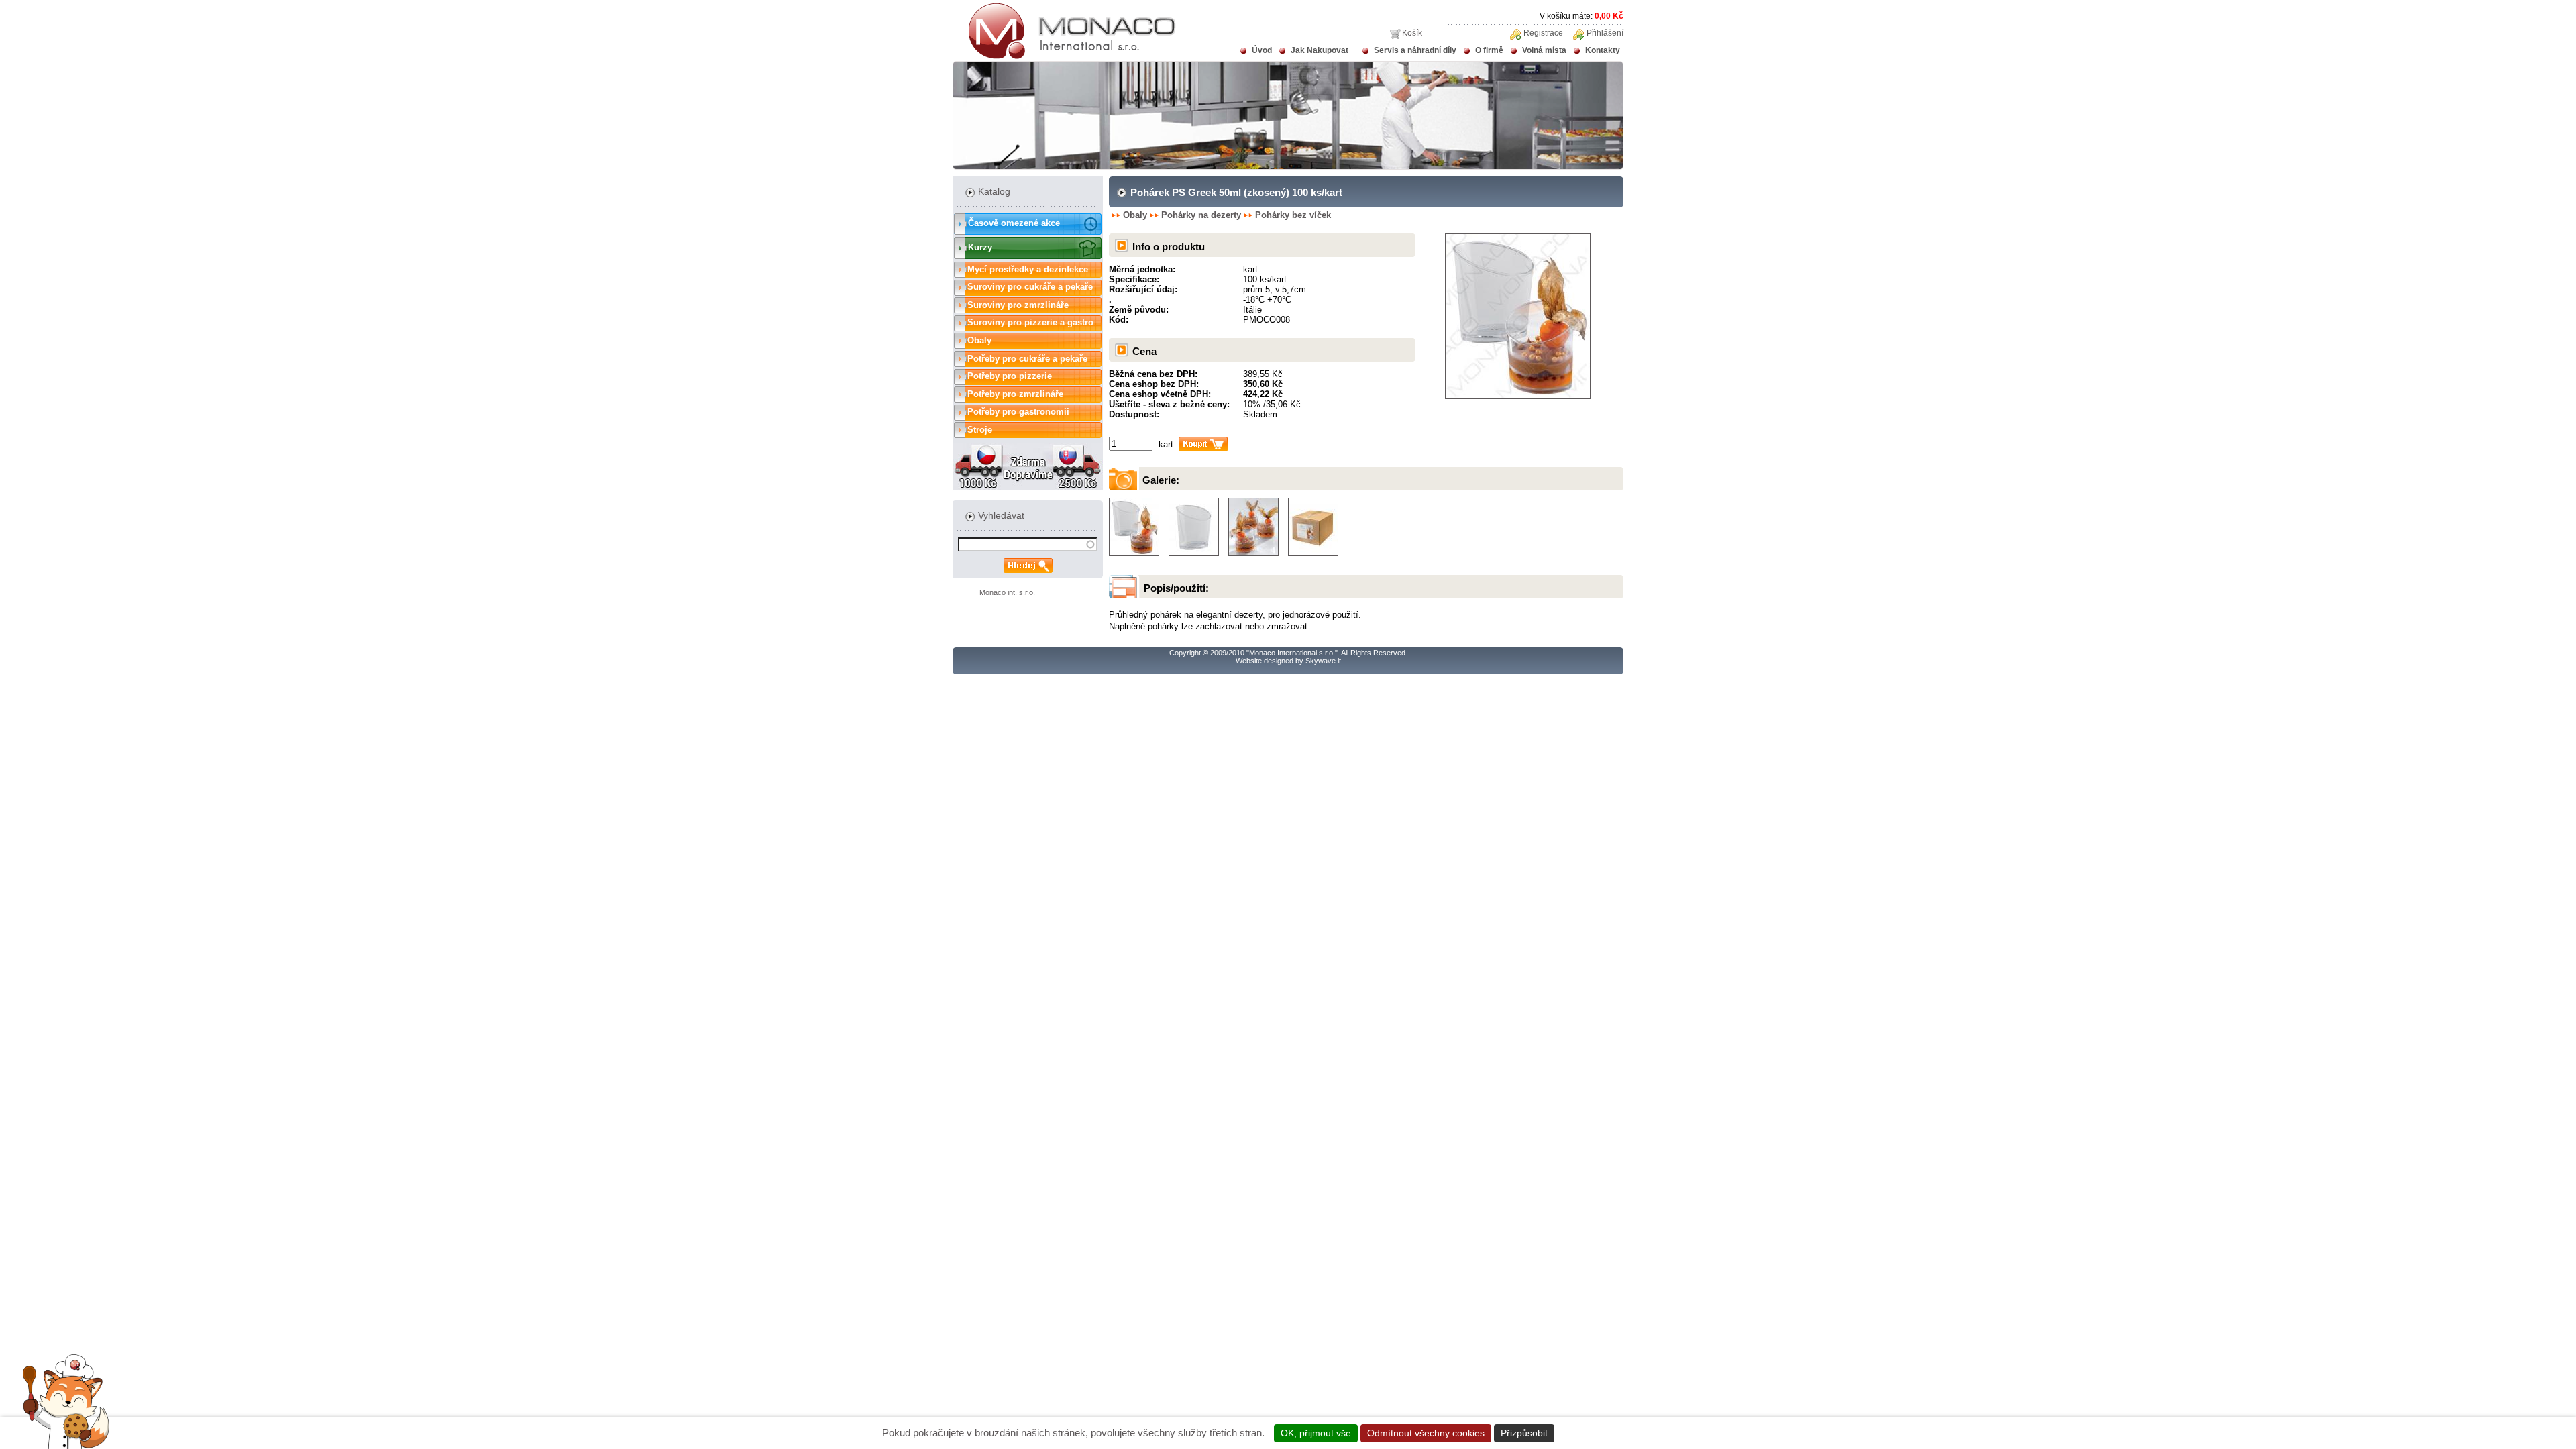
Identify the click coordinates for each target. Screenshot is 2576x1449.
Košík (1412, 33)
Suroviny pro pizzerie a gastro (1030, 322)
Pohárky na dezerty (1201, 215)
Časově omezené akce (1014, 223)
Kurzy (980, 247)
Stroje (980, 430)
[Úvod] (1064, 56)
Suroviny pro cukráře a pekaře (1030, 287)
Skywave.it (1323, 661)
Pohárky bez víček (1293, 215)
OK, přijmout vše (1316, 1433)
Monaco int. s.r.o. (1007, 592)
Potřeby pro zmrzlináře (1015, 394)
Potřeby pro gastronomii (1018, 412)
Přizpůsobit (1524, 1433)
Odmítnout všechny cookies (1426, 1433)
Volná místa (1544, 50)
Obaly (979, 340)
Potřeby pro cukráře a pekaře (1027, 359)
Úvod (1262, 50)
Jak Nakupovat (1320, 50)
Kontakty (1603, 50)
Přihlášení (1605, 33)
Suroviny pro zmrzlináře (1018, 305)
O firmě (1489, 50)
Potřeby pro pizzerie (1010, 376)
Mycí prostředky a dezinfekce (1028, 269)
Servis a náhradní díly (1415, 50)
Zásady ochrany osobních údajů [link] (1629, 1433)
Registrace (1543, 33)
